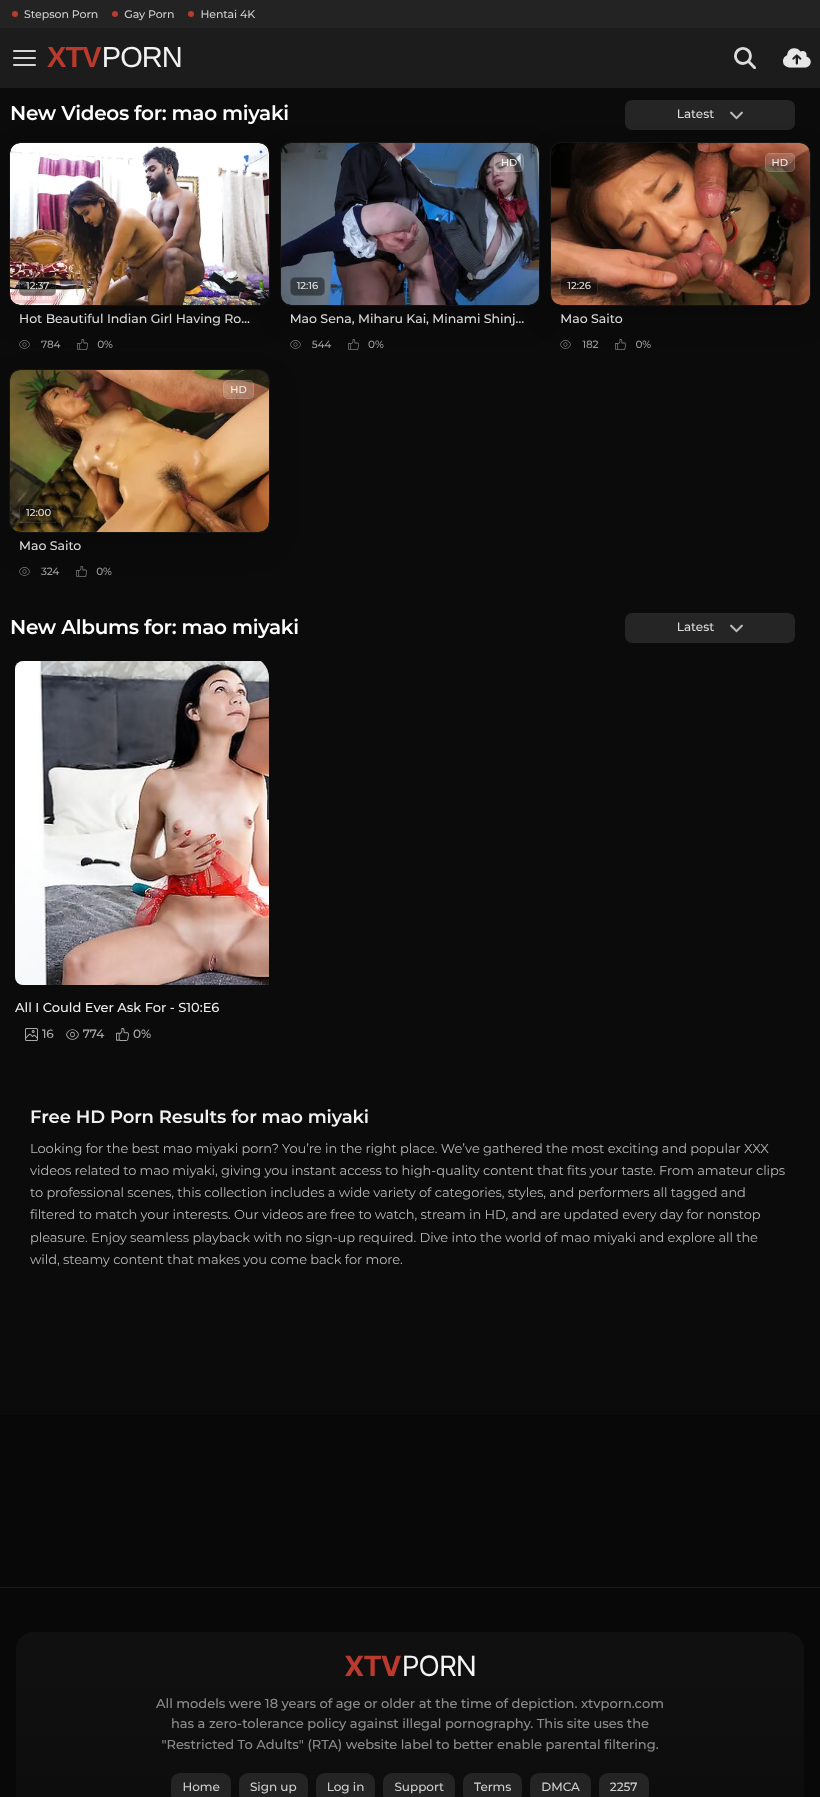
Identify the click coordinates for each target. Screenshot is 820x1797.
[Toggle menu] (24, 58)
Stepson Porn (61, 14)
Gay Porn (149, 14)
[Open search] (745, 58)
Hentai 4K (227, 14)
